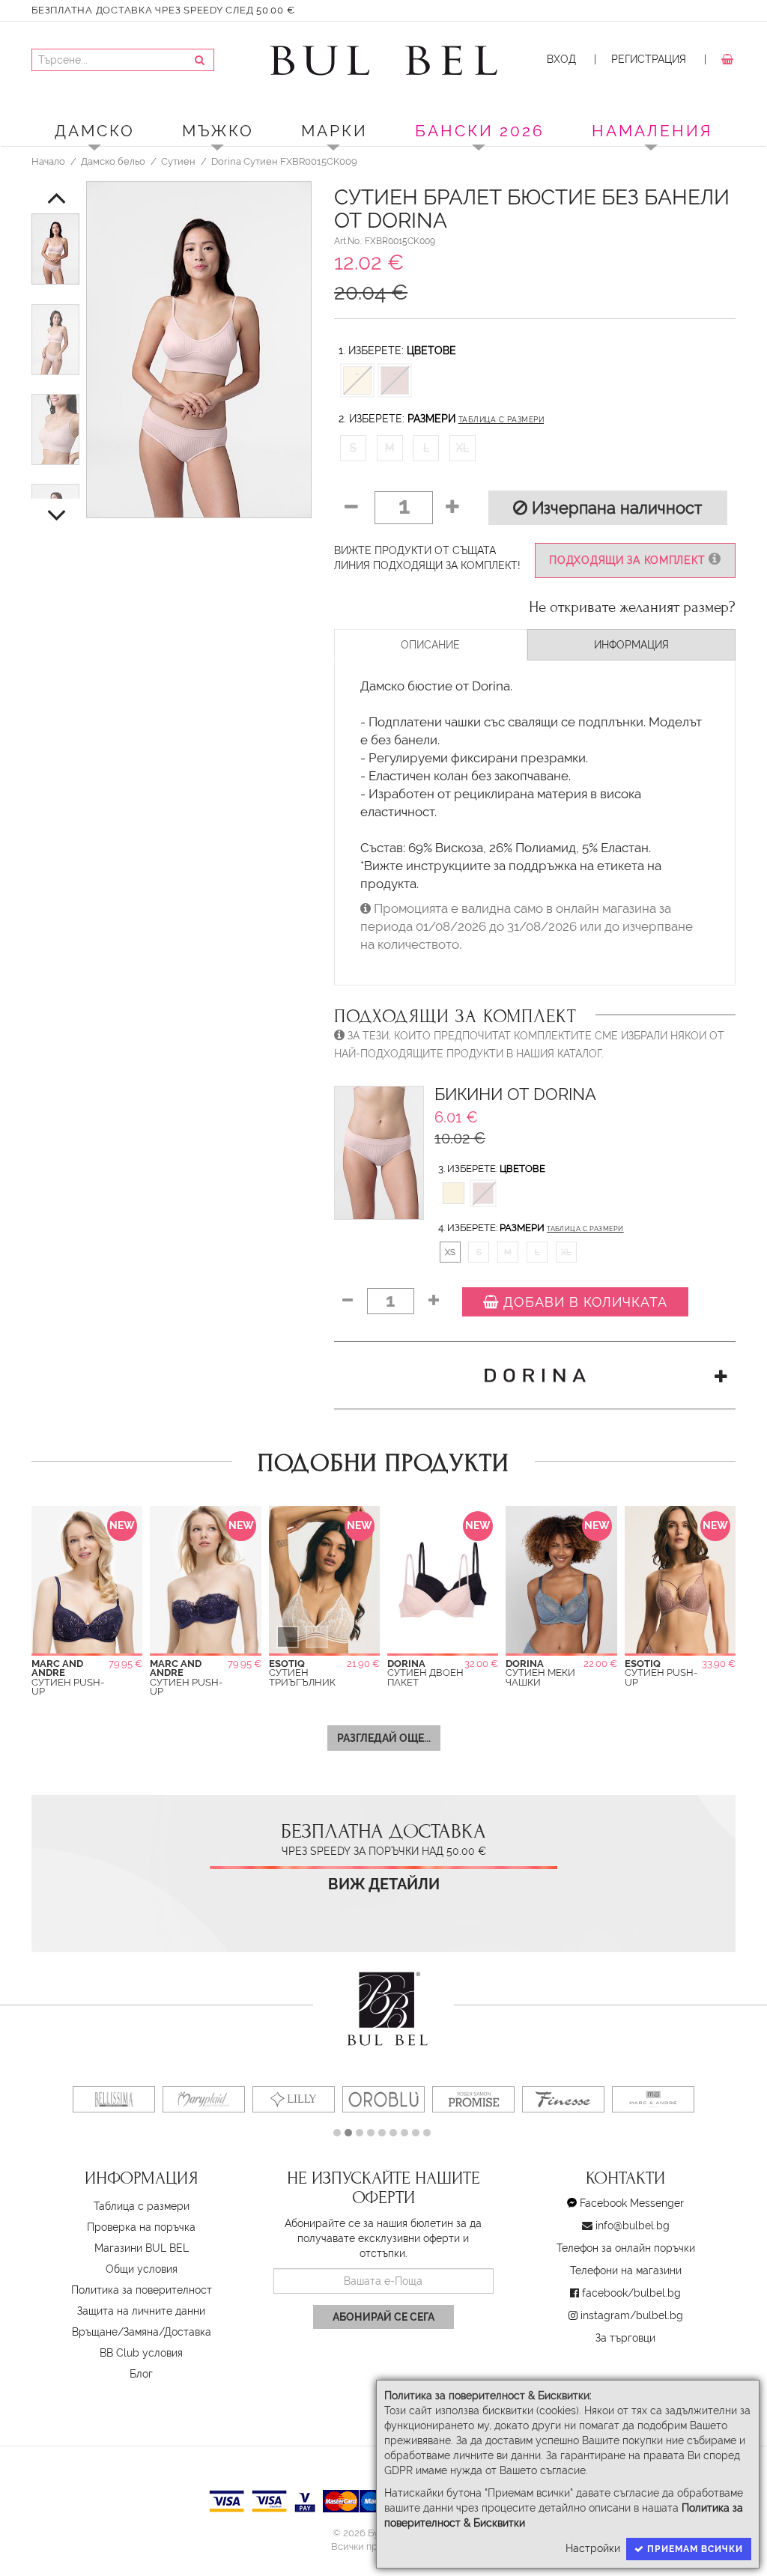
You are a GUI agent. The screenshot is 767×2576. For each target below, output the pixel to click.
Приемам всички (694, 2549)
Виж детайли (384, 1884)
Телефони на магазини (626, 2270)
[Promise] (473, 2099)
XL (463, 448)
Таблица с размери (501, 420)
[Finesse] (563, 2099)
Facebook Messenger (632, 2203)
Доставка (188, 2332)
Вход (561, 59)
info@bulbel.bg (633, 2226)
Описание (430, 645)
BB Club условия (141, 2353)
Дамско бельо (113, 161)
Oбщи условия (142, 2269)
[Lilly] (294, 2099)
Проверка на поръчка (141, 2227)
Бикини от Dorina (515, 1094)
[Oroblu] (383, 2099)
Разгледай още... (384, 1738)
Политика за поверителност (142, 2290)
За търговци (625, 2338)
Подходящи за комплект (629, 560)
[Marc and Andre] (653, 2099)
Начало (48, 161)
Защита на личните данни (141, 2311)
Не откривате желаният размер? (632, 607)
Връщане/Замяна (115, 2332)
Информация (631, 645)
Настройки (593, 2548)
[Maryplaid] (204, 2099)
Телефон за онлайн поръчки (626, 2248)
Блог (141, 2374)
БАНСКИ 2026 (480, 131)
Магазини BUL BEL (142, 2248)
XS (450, 1252)
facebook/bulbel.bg (631, 2293)
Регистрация (649, 59)
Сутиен (178, 161)
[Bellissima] (114, 2099)
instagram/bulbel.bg (632, 2315)
